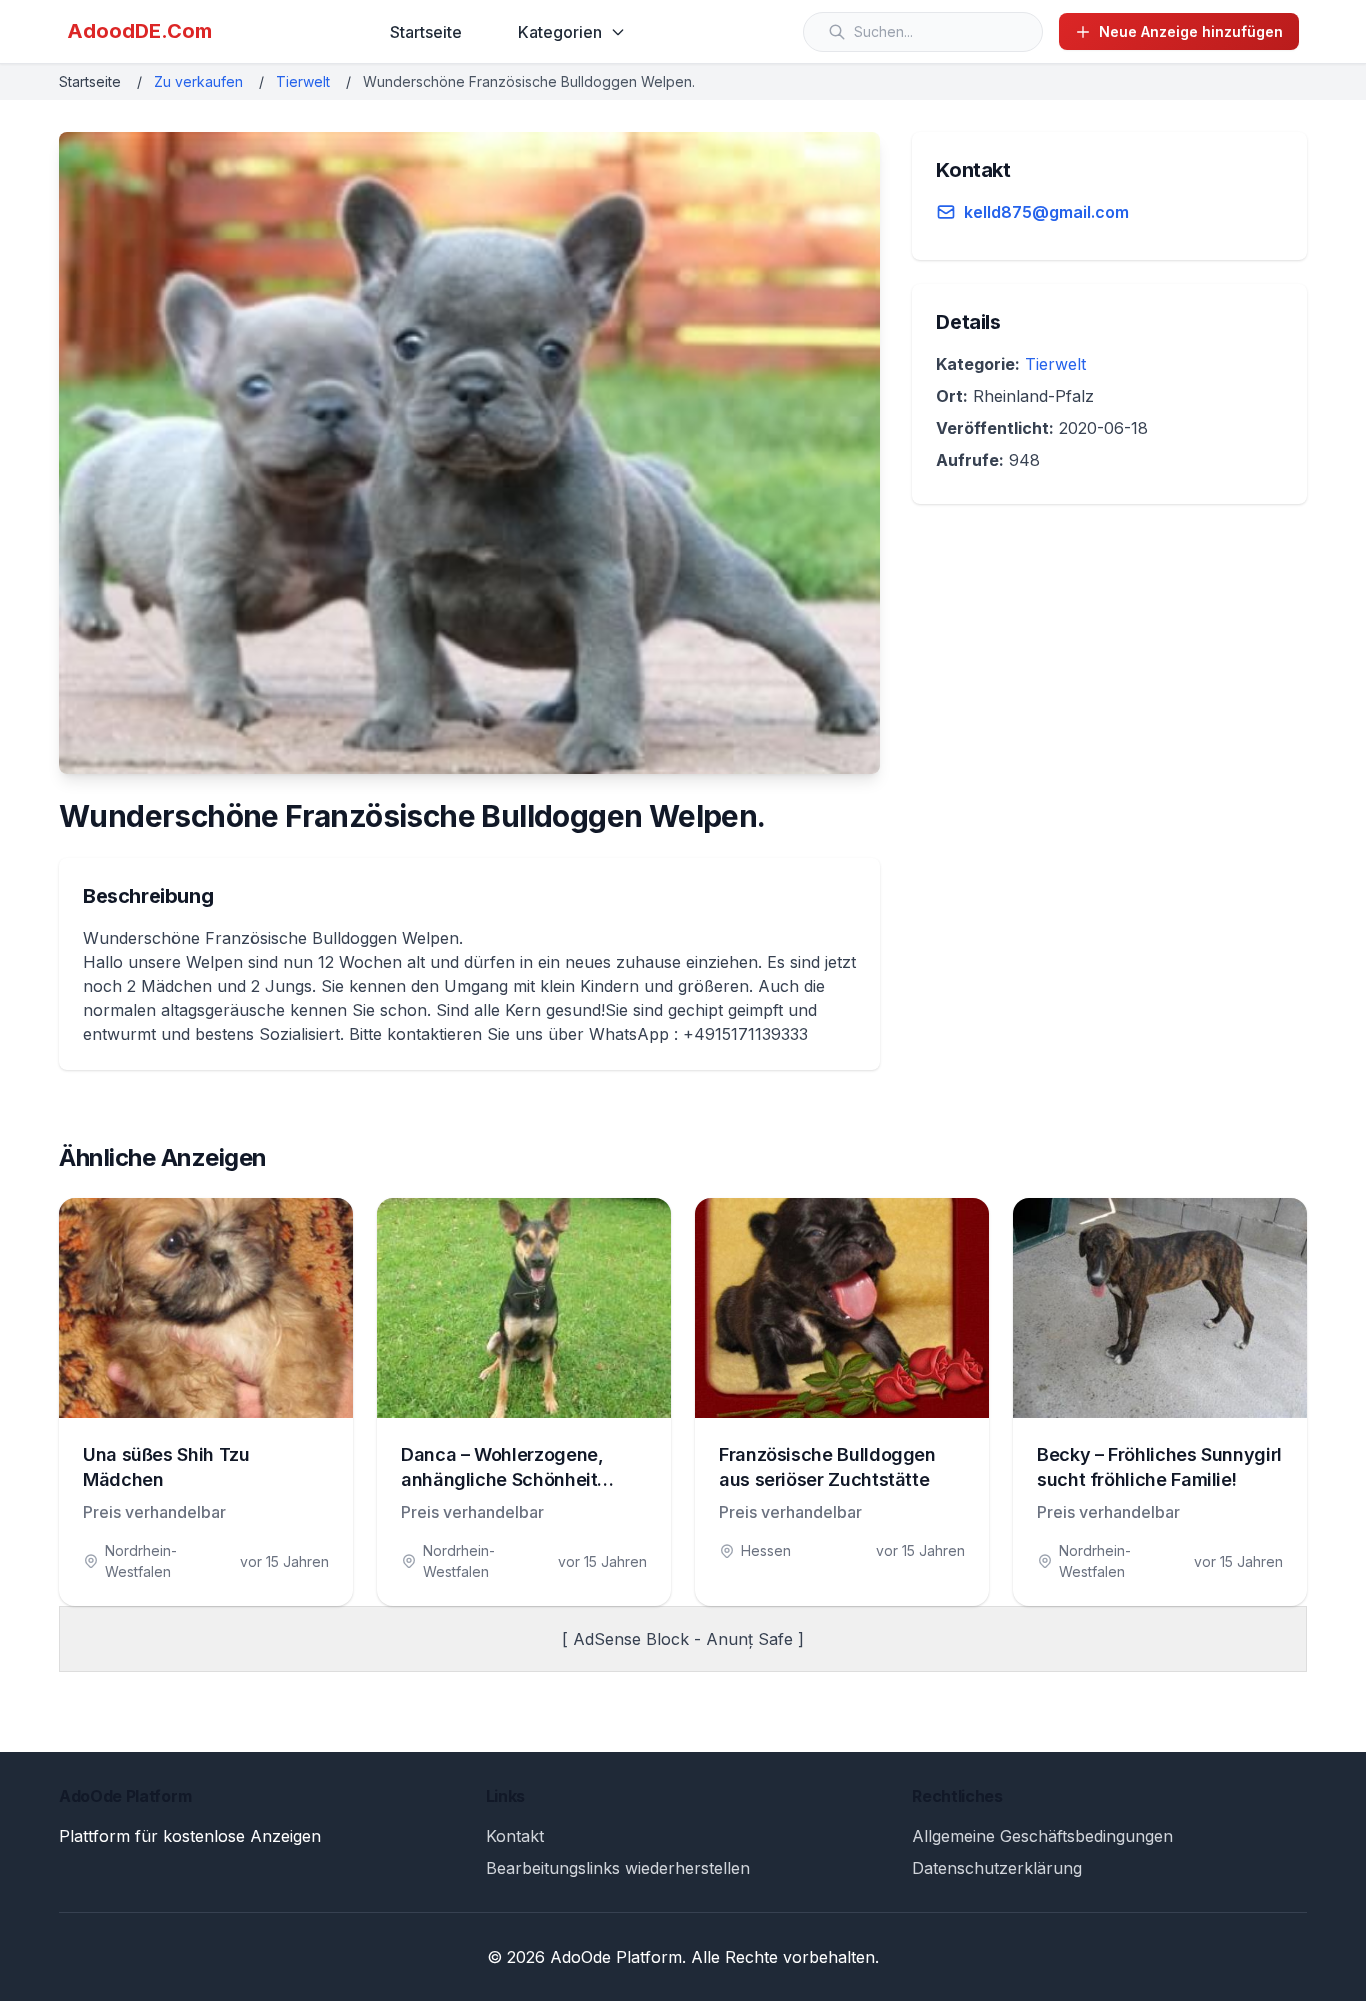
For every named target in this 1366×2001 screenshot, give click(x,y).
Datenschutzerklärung (997, 1868)
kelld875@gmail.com (1046, 212)
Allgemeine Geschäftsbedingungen (1042, 1836)
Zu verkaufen (198, 81)
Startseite (426, 32)
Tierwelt (303, 81)
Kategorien (560, 32)
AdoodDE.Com (139, 31)
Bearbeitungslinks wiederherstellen (618, 1868)
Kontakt (515, 1836)
